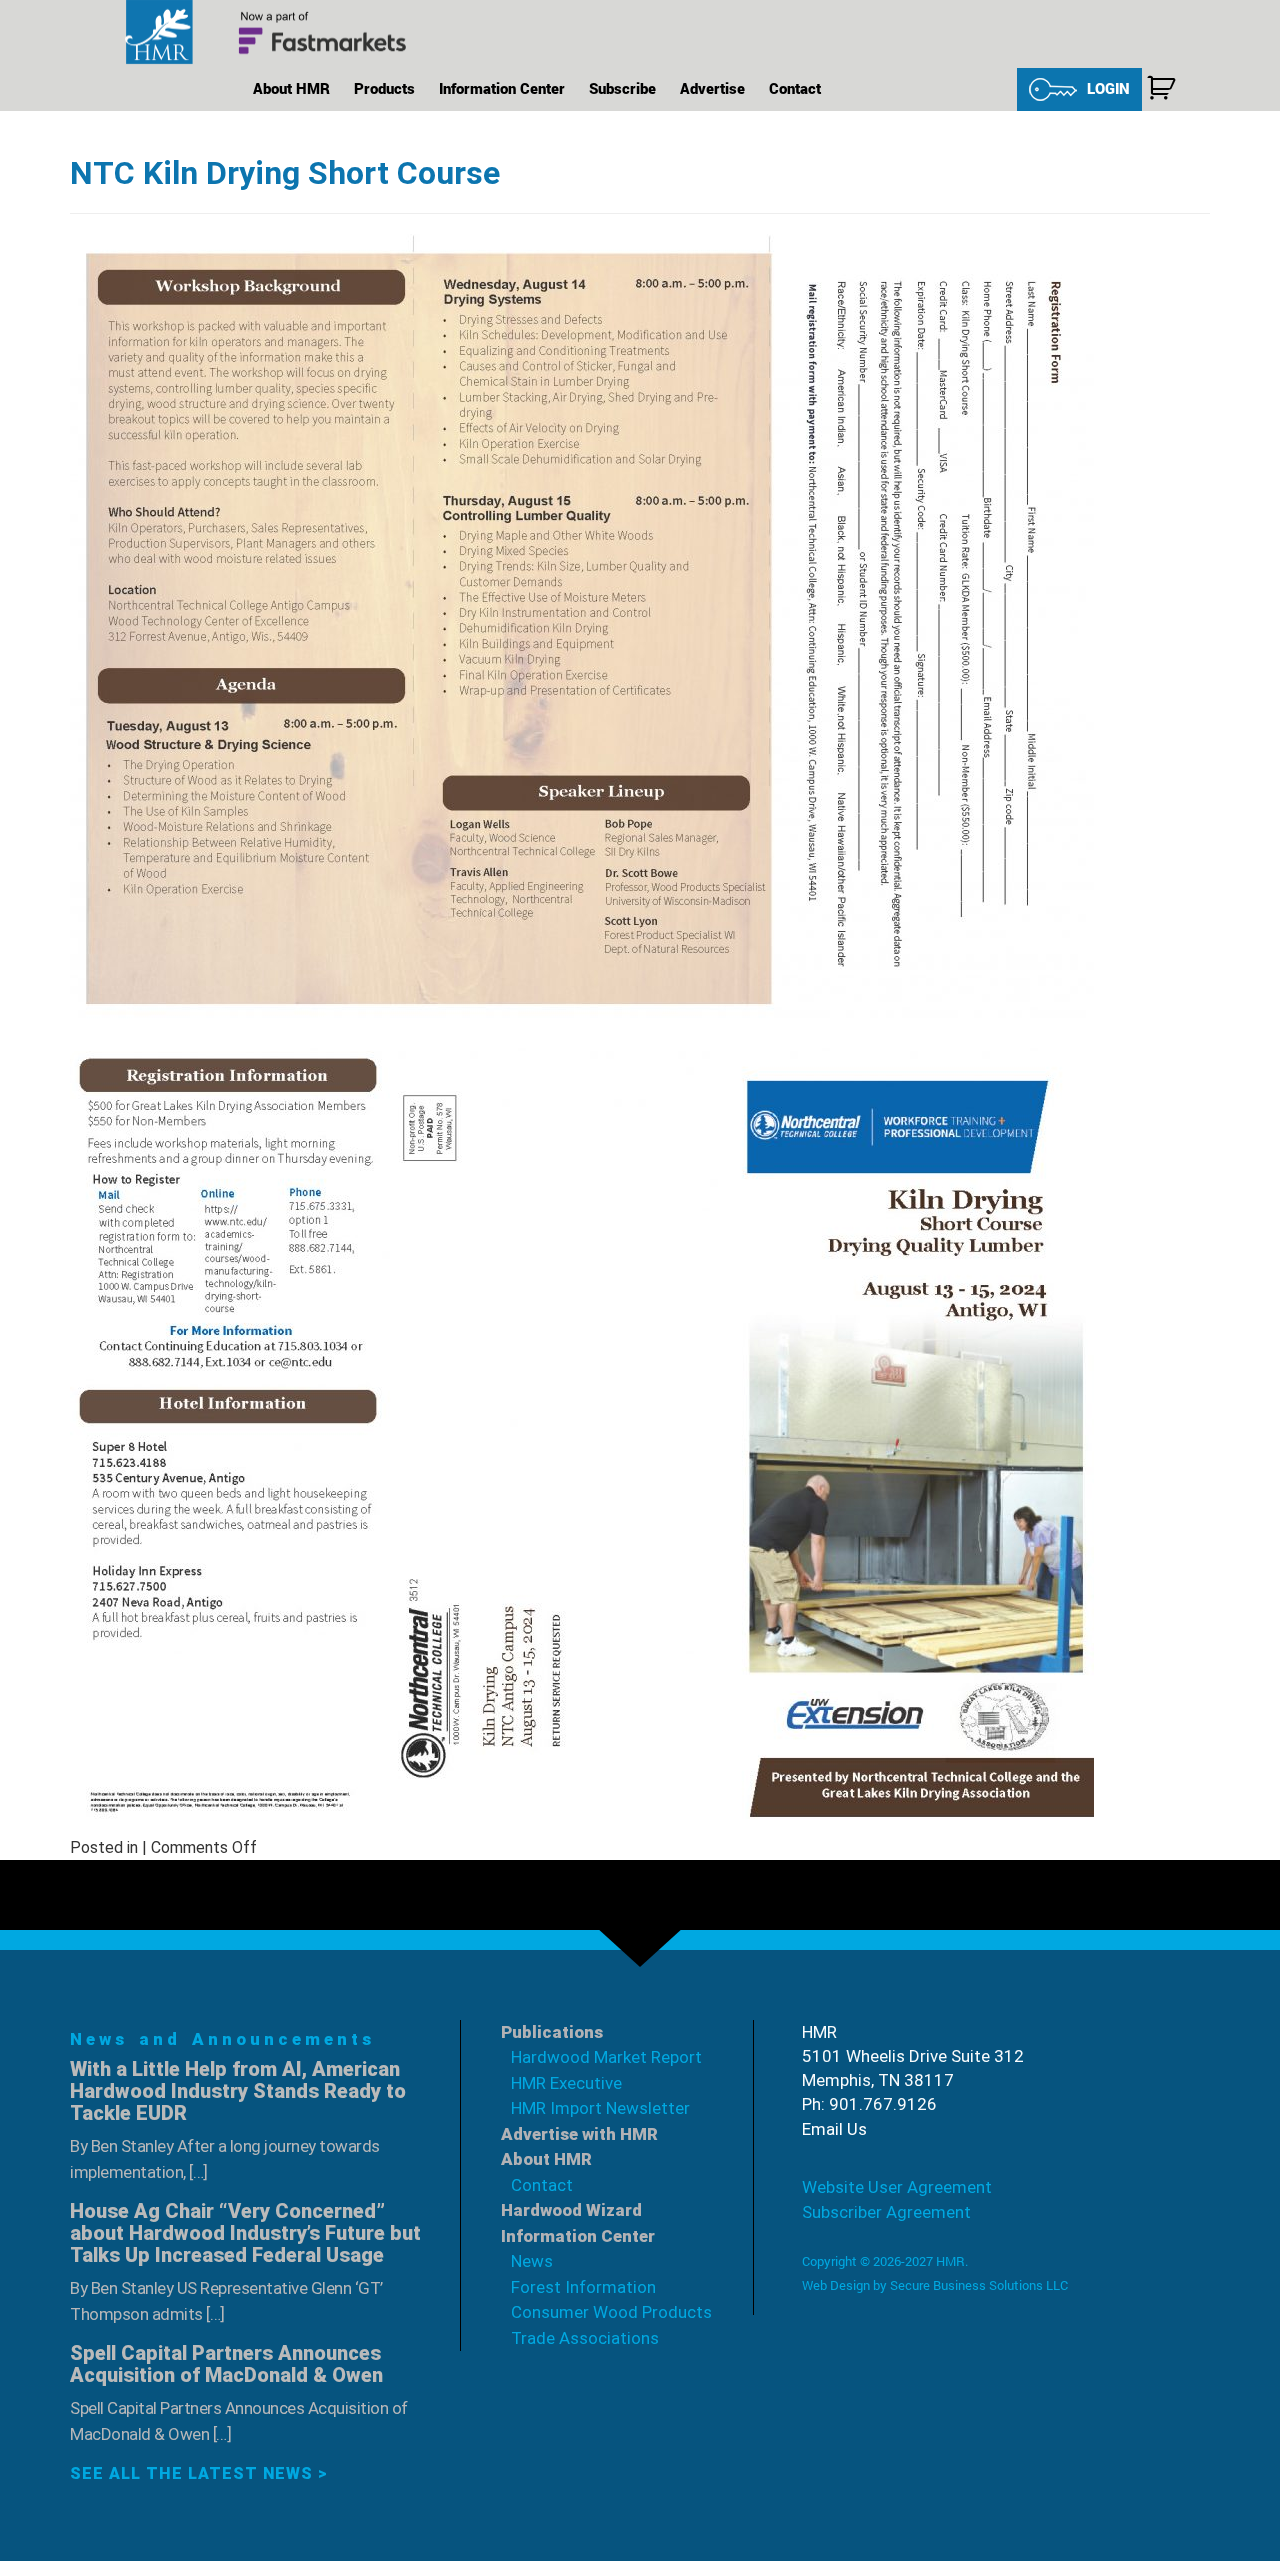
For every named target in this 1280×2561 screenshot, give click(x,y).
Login (1108, 88)
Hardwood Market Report (606, 2057)
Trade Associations (585, 2338)
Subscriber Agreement (886, 2212)
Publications (552, 2032)
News (532, 2261)
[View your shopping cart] (1161, 88)
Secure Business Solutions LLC (979, 2285)
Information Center (502, 88)
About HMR (291, 88)
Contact (795, 88)
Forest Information (583, 2287)
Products (384, 88)
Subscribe (622, 88)
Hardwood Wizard (571, 2210)
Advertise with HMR (579, 2134)
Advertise (712, 88)
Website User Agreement (897, 2187)
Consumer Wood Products (611, 2312)
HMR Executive (566, 2083)
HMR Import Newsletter (600, 2108)
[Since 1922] (275, 32)
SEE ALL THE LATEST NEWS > (199, 2473)
